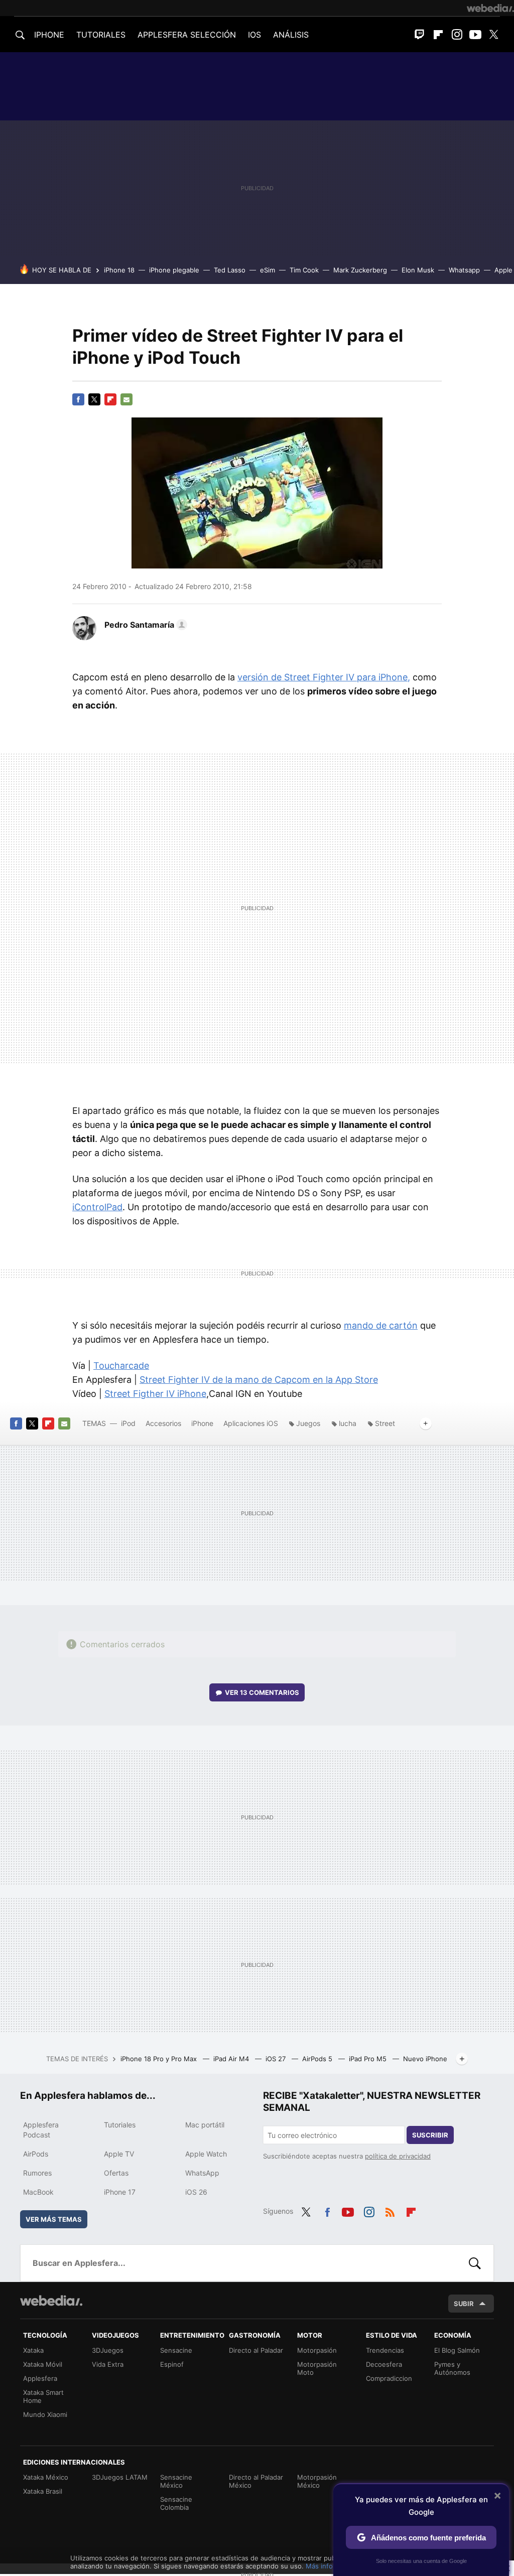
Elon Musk (418, 270)
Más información (332, 2566)
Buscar (475, 2263)
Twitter (494, 35)
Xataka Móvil (43, 2364)
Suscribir (430, 2135)
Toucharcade (121, 1366)
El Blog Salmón (457, 2350)
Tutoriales (120, 2125)
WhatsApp (202, 2173)
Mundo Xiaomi (45, 2414)
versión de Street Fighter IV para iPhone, (324, 677)
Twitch (420, 35)
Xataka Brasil (43, 2491)
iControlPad (97, 1207)
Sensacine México (176, 2481)
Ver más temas (54, 2219)
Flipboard (438, 35)
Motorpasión (317, 2350)
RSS (390, 2210)
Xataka (33, 2350)
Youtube (475, 35)
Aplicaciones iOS (251, 1423)
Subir (464, 2304)
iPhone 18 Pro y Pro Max (160, 2059)
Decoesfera (384, 2364)
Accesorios (163, 1423)
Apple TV (119, 2154)
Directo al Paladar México (256, 2481)
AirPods (36, 2154)
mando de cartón (381, 1325)
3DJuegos (108, 2350)
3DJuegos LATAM (120, 2477)
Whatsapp (464, 270)
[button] (144, 625)
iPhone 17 (120, 2192)
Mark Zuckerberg (360, 270)
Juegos (308, 1423)
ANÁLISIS (291, 35)
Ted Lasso (230, 270)
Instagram (457, 35)
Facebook (78, 399)
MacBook (38, 2192)
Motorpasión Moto (317, 2368)
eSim (268, 270)
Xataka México (46, 2477)
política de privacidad (398, 2156)
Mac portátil (205, 2125)
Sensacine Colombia (176, 2503)
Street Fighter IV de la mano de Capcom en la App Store (259, 1380)
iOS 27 (277, 2059)
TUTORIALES (101, 35)
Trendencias (385, 2350)
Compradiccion (389, 2378)
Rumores (37, 2173)
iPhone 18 (119, 270)
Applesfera (40, 2378)
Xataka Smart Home (43, 2396)
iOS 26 (196, 2192)
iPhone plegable (174, 270)
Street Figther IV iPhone (155, 1394)
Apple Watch (206, 2154)
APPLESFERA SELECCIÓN (187, 35)
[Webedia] (490, 8)
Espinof (172, 2364)
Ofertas (116, 2173)
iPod (128, 1423)
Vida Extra (108, 2364)
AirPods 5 (318, 2059)
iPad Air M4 (232, 2059)
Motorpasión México (317, 2481)
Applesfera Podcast (41, 2130)
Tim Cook (304, 270)
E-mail (126, 399)
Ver (262, 1692)
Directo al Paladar (256, 2350)
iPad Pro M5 (369, 2059)
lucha (348, 1423)
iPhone (202, 1423)
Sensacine (176, 2350)
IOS (254, 35)
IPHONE (49, 35)
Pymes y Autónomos (452, 2368)
